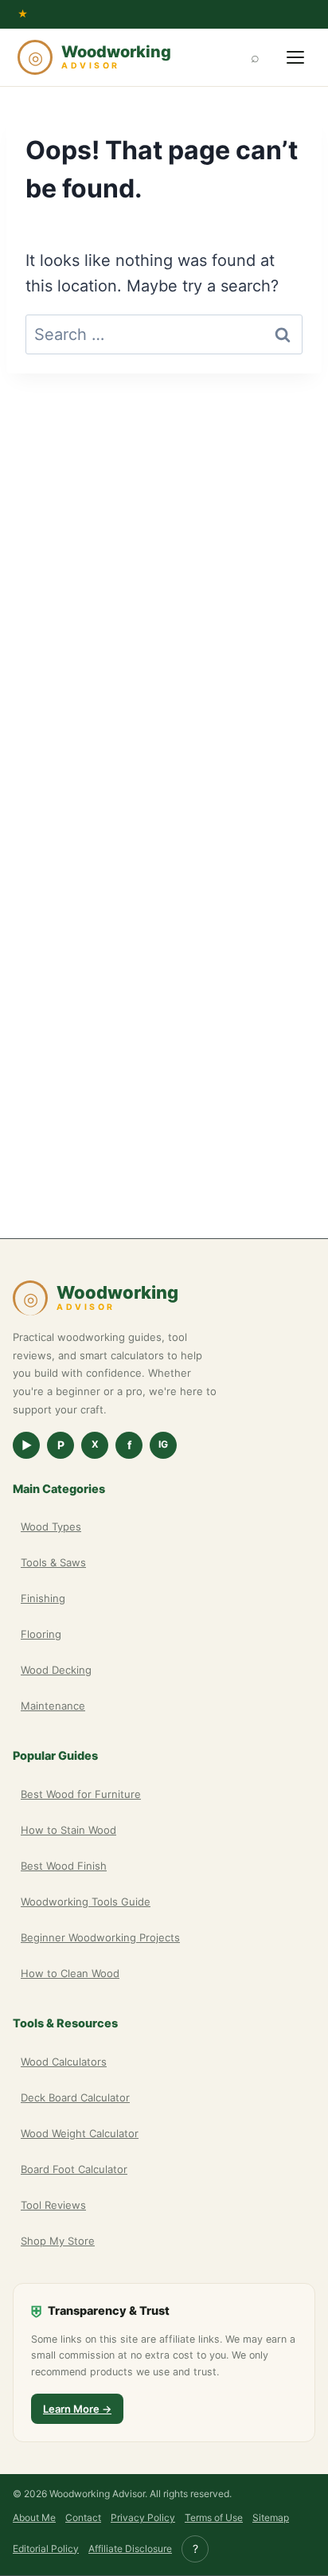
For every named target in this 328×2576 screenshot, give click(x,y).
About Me (34, 2517)
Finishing (43, 1598)
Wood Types (51, 1526)
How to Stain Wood (68, 1830)
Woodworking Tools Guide (86, 1902)
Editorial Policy (46, 2549)
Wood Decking (56, 1670)
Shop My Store (58, 2241)
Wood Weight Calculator (80, 2133)
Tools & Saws (53, 1562)
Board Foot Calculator (74, 2169)
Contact (83, 2517)
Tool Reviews (53, 2205)
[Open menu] (295, 57)
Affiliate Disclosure (130, 2549)
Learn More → (77, 2409)
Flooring (41, 1634)
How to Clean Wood (70, 1973)
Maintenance (53, 1706)
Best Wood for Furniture (81, 1794)
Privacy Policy (143, 2517)
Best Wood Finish (64, 1866)
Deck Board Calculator (75, 2097)
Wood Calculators (64, 2062)
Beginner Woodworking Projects (100, 1937)
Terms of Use (214, 2517)
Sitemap (271, 2517)
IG (163, 1444)
